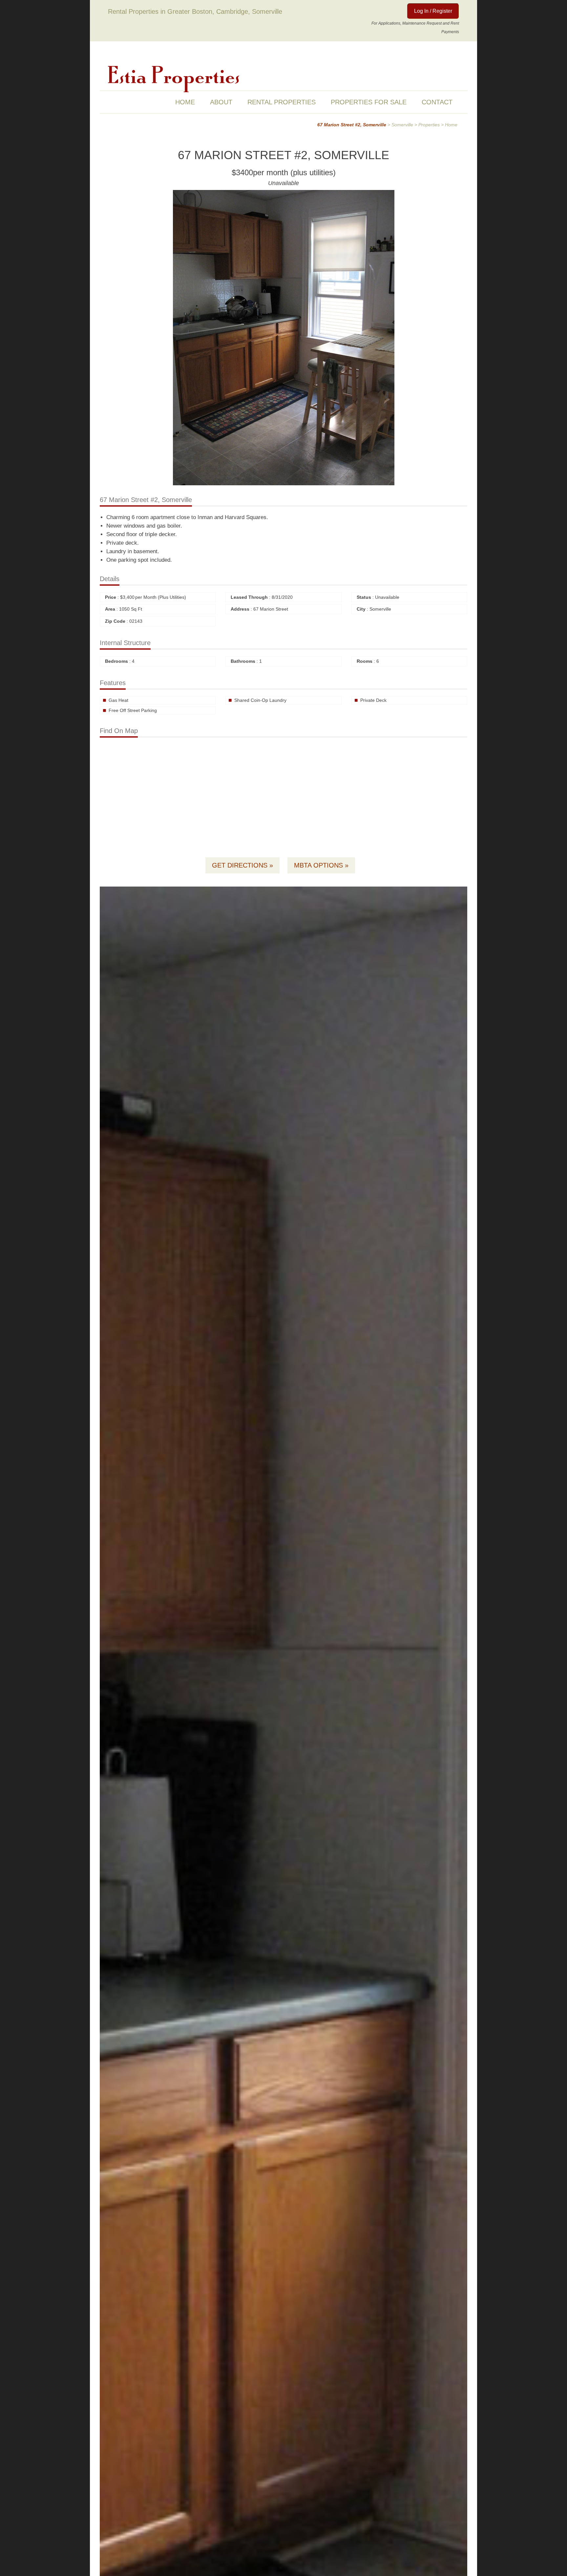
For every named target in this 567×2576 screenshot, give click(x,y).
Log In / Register (433, 11)
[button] (461, 892)
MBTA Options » (321, 865)
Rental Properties (282, 102)
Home (185, 102)
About (221, 102)
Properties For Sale (369, 102)
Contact (437, 102)
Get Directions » (242, 865)
